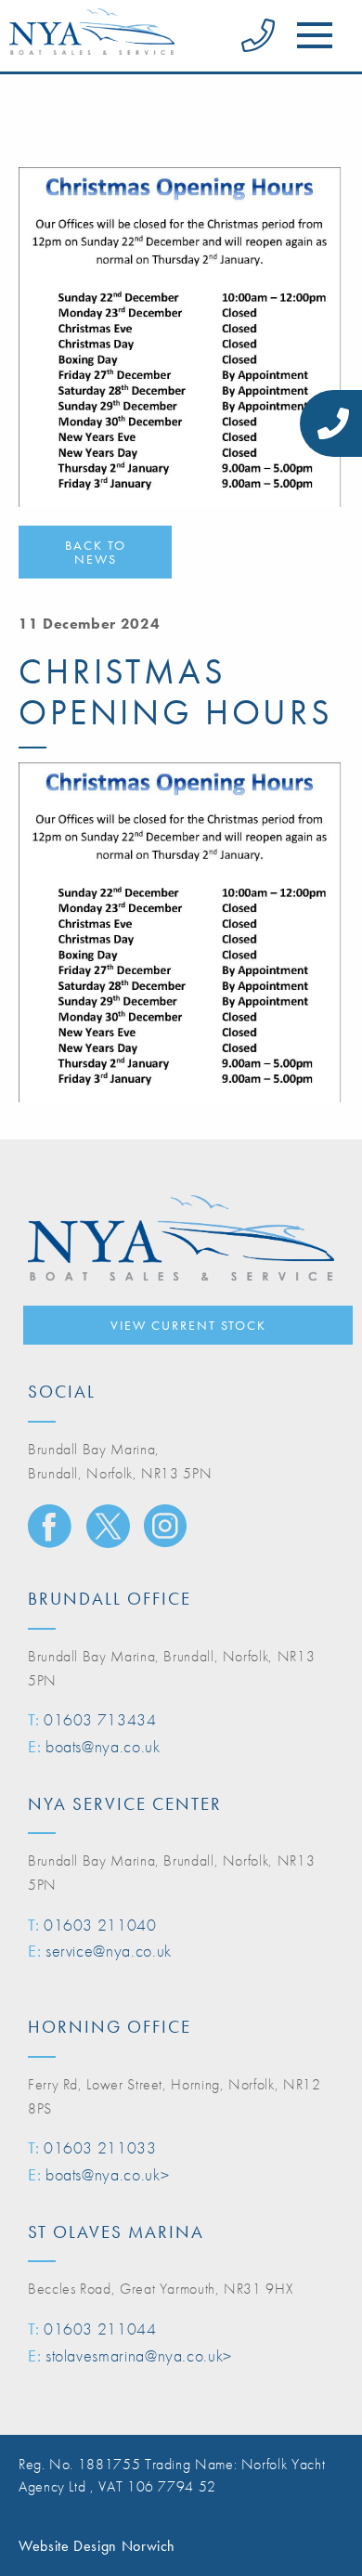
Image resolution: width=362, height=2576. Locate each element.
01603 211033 (100, 2147)
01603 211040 (100, 1925)
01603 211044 (100, 2329)
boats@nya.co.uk (103, 1746)
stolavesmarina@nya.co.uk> (139, 2355)
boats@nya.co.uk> (107, 2174)
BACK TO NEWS (96, 552)
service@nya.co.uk (109, 1951)
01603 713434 (100, 1719)
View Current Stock (188, 1325)
